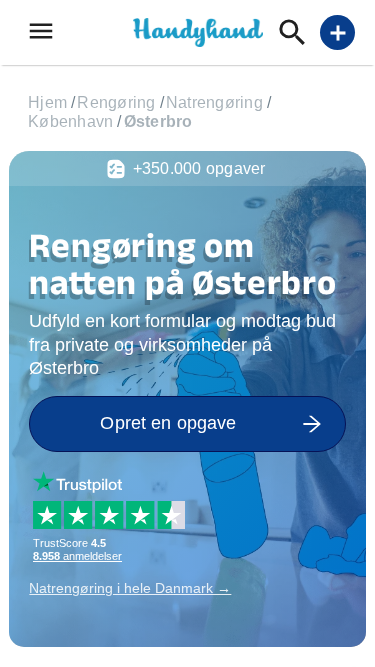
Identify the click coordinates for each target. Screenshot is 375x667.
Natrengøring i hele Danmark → (130, 588)
